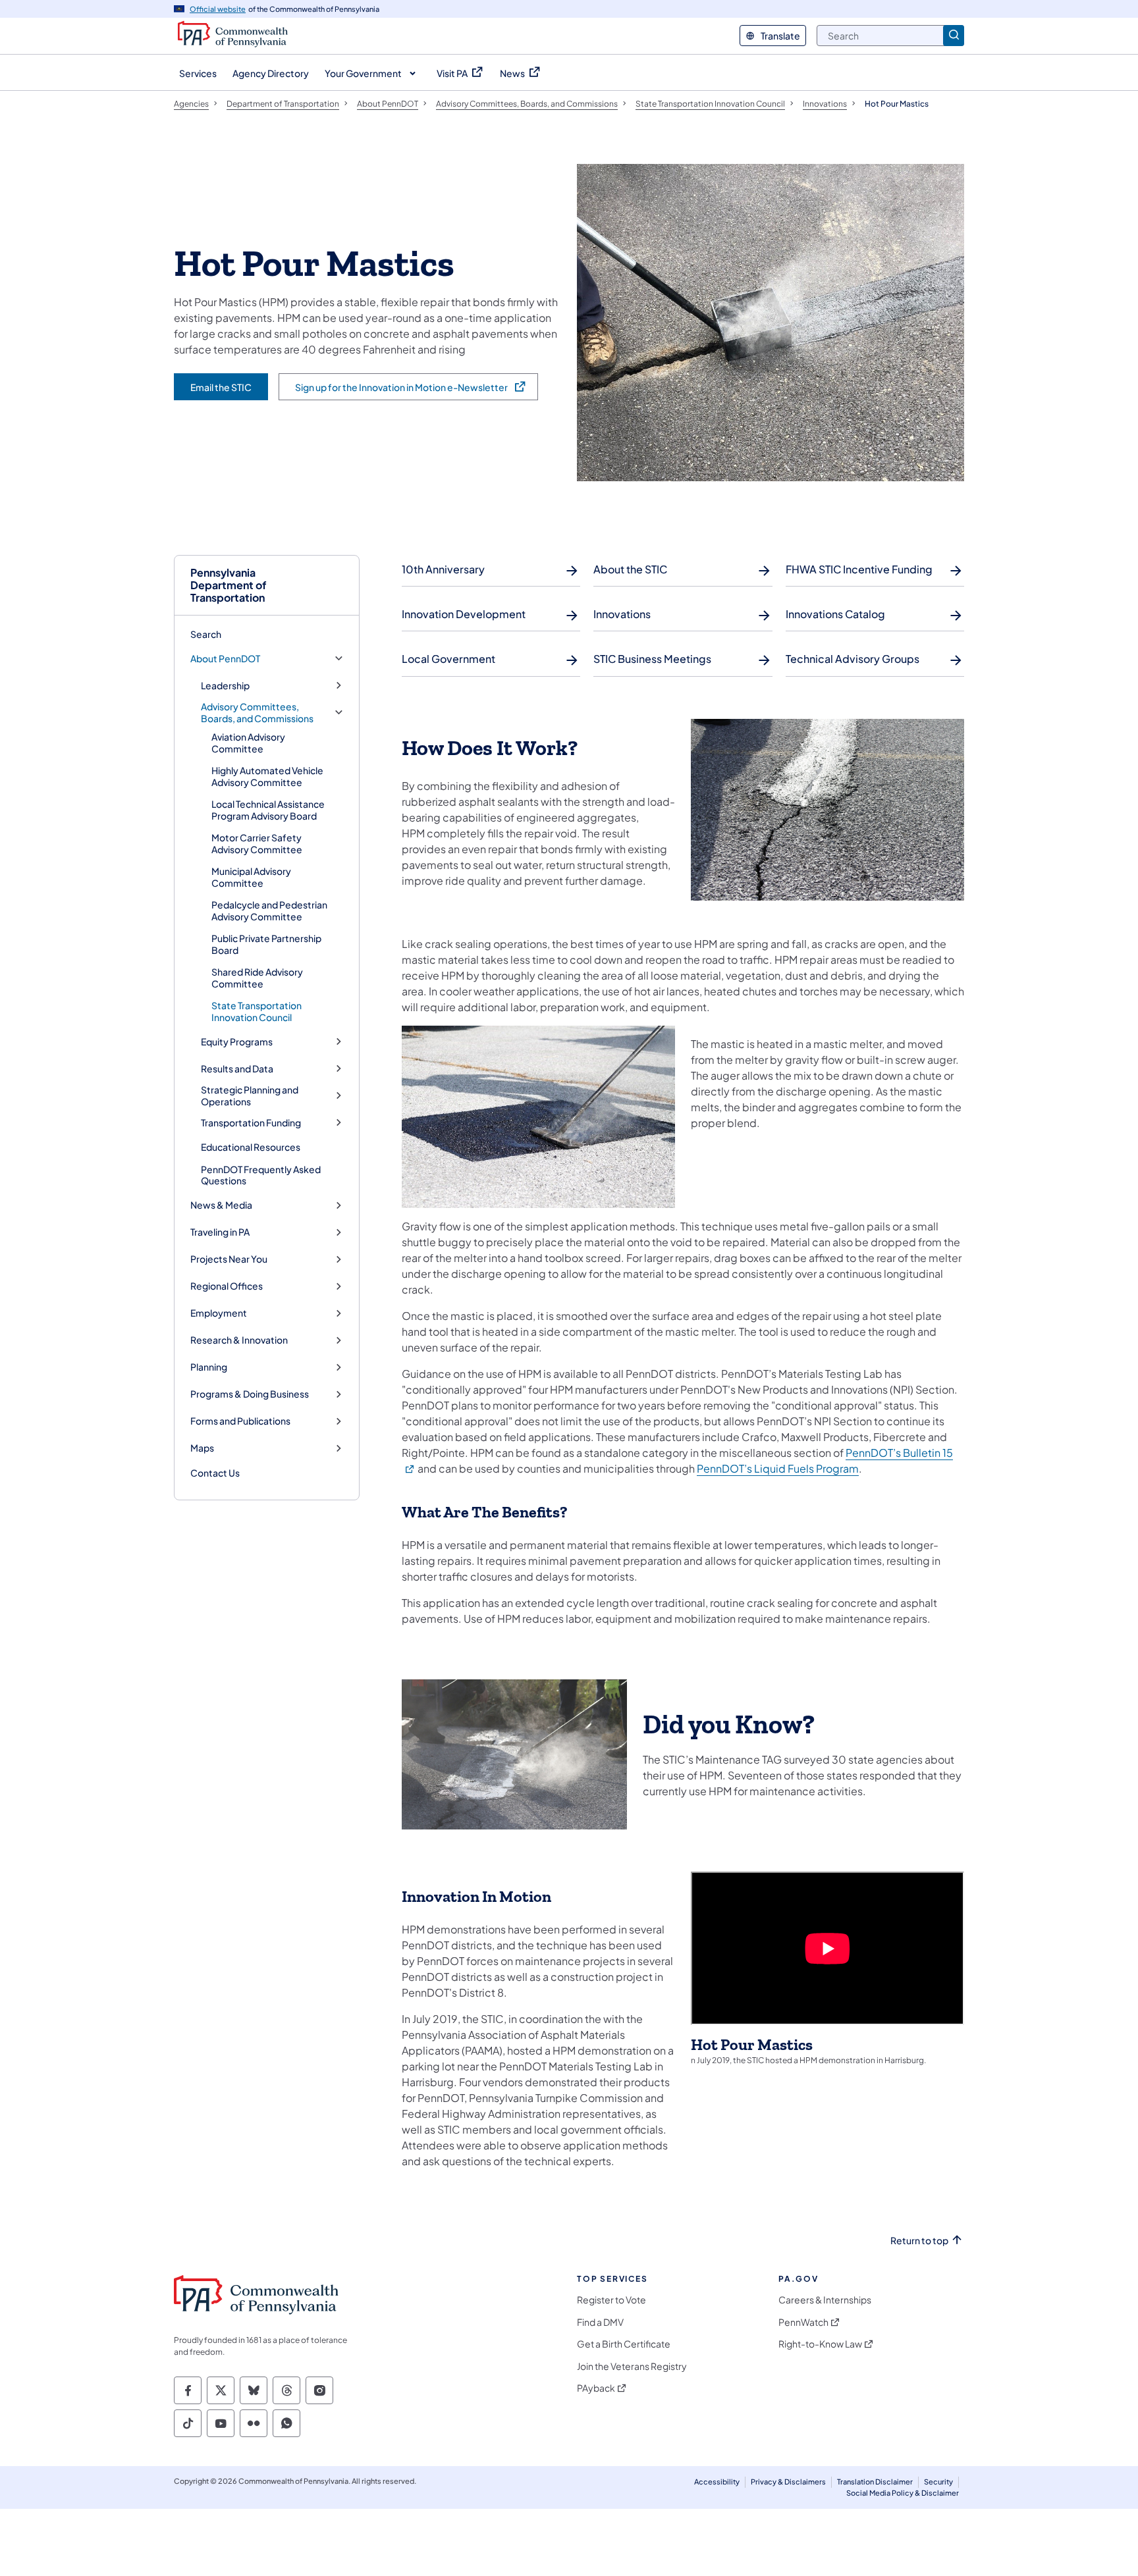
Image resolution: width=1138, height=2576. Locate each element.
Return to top (919, 2241)
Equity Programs (237, 1042)
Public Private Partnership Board (266, 944)
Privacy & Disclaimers (788, 2482)
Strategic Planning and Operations (250, 1096)
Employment (219, 1313)
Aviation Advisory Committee (248, 743)
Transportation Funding (251, 1123)
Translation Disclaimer (875, 2482)
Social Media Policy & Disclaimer (903, 2493)
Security (938, 2482)
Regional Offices (227, 1286)
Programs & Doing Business (250, 1394)
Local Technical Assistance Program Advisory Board (268, 810)
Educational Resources (251, 1147)
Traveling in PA (220, 1232)
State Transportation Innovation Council (257, 1011)
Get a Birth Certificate (624, 2344)
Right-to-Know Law (820, 2344)
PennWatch (803, 2322)
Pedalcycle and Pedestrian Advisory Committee (269, 910)
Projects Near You (229, 1259)
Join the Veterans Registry (632, 2366)
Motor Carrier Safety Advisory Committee (257, 843)
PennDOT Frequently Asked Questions (261, 1175)
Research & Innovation (239, 1340)
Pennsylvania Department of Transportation (229, 585)
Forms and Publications (240, 1421)
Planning (209, 1367)
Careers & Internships (825, 2300)
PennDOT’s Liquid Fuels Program (778, 1468)
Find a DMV (600, 2322)
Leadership (225, 686)
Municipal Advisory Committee (251, 877)
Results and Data (237, 1069)
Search (206, 634)
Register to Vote (611, 2300)
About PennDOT (225, 659)
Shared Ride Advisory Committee (257, 978)
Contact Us (215, 1473)
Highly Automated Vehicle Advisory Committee (267, 776)
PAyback (596, 2388)
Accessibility (717, 2482)
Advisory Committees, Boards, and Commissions (257, 713)
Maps (202, 1448)
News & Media (221, 1205)
